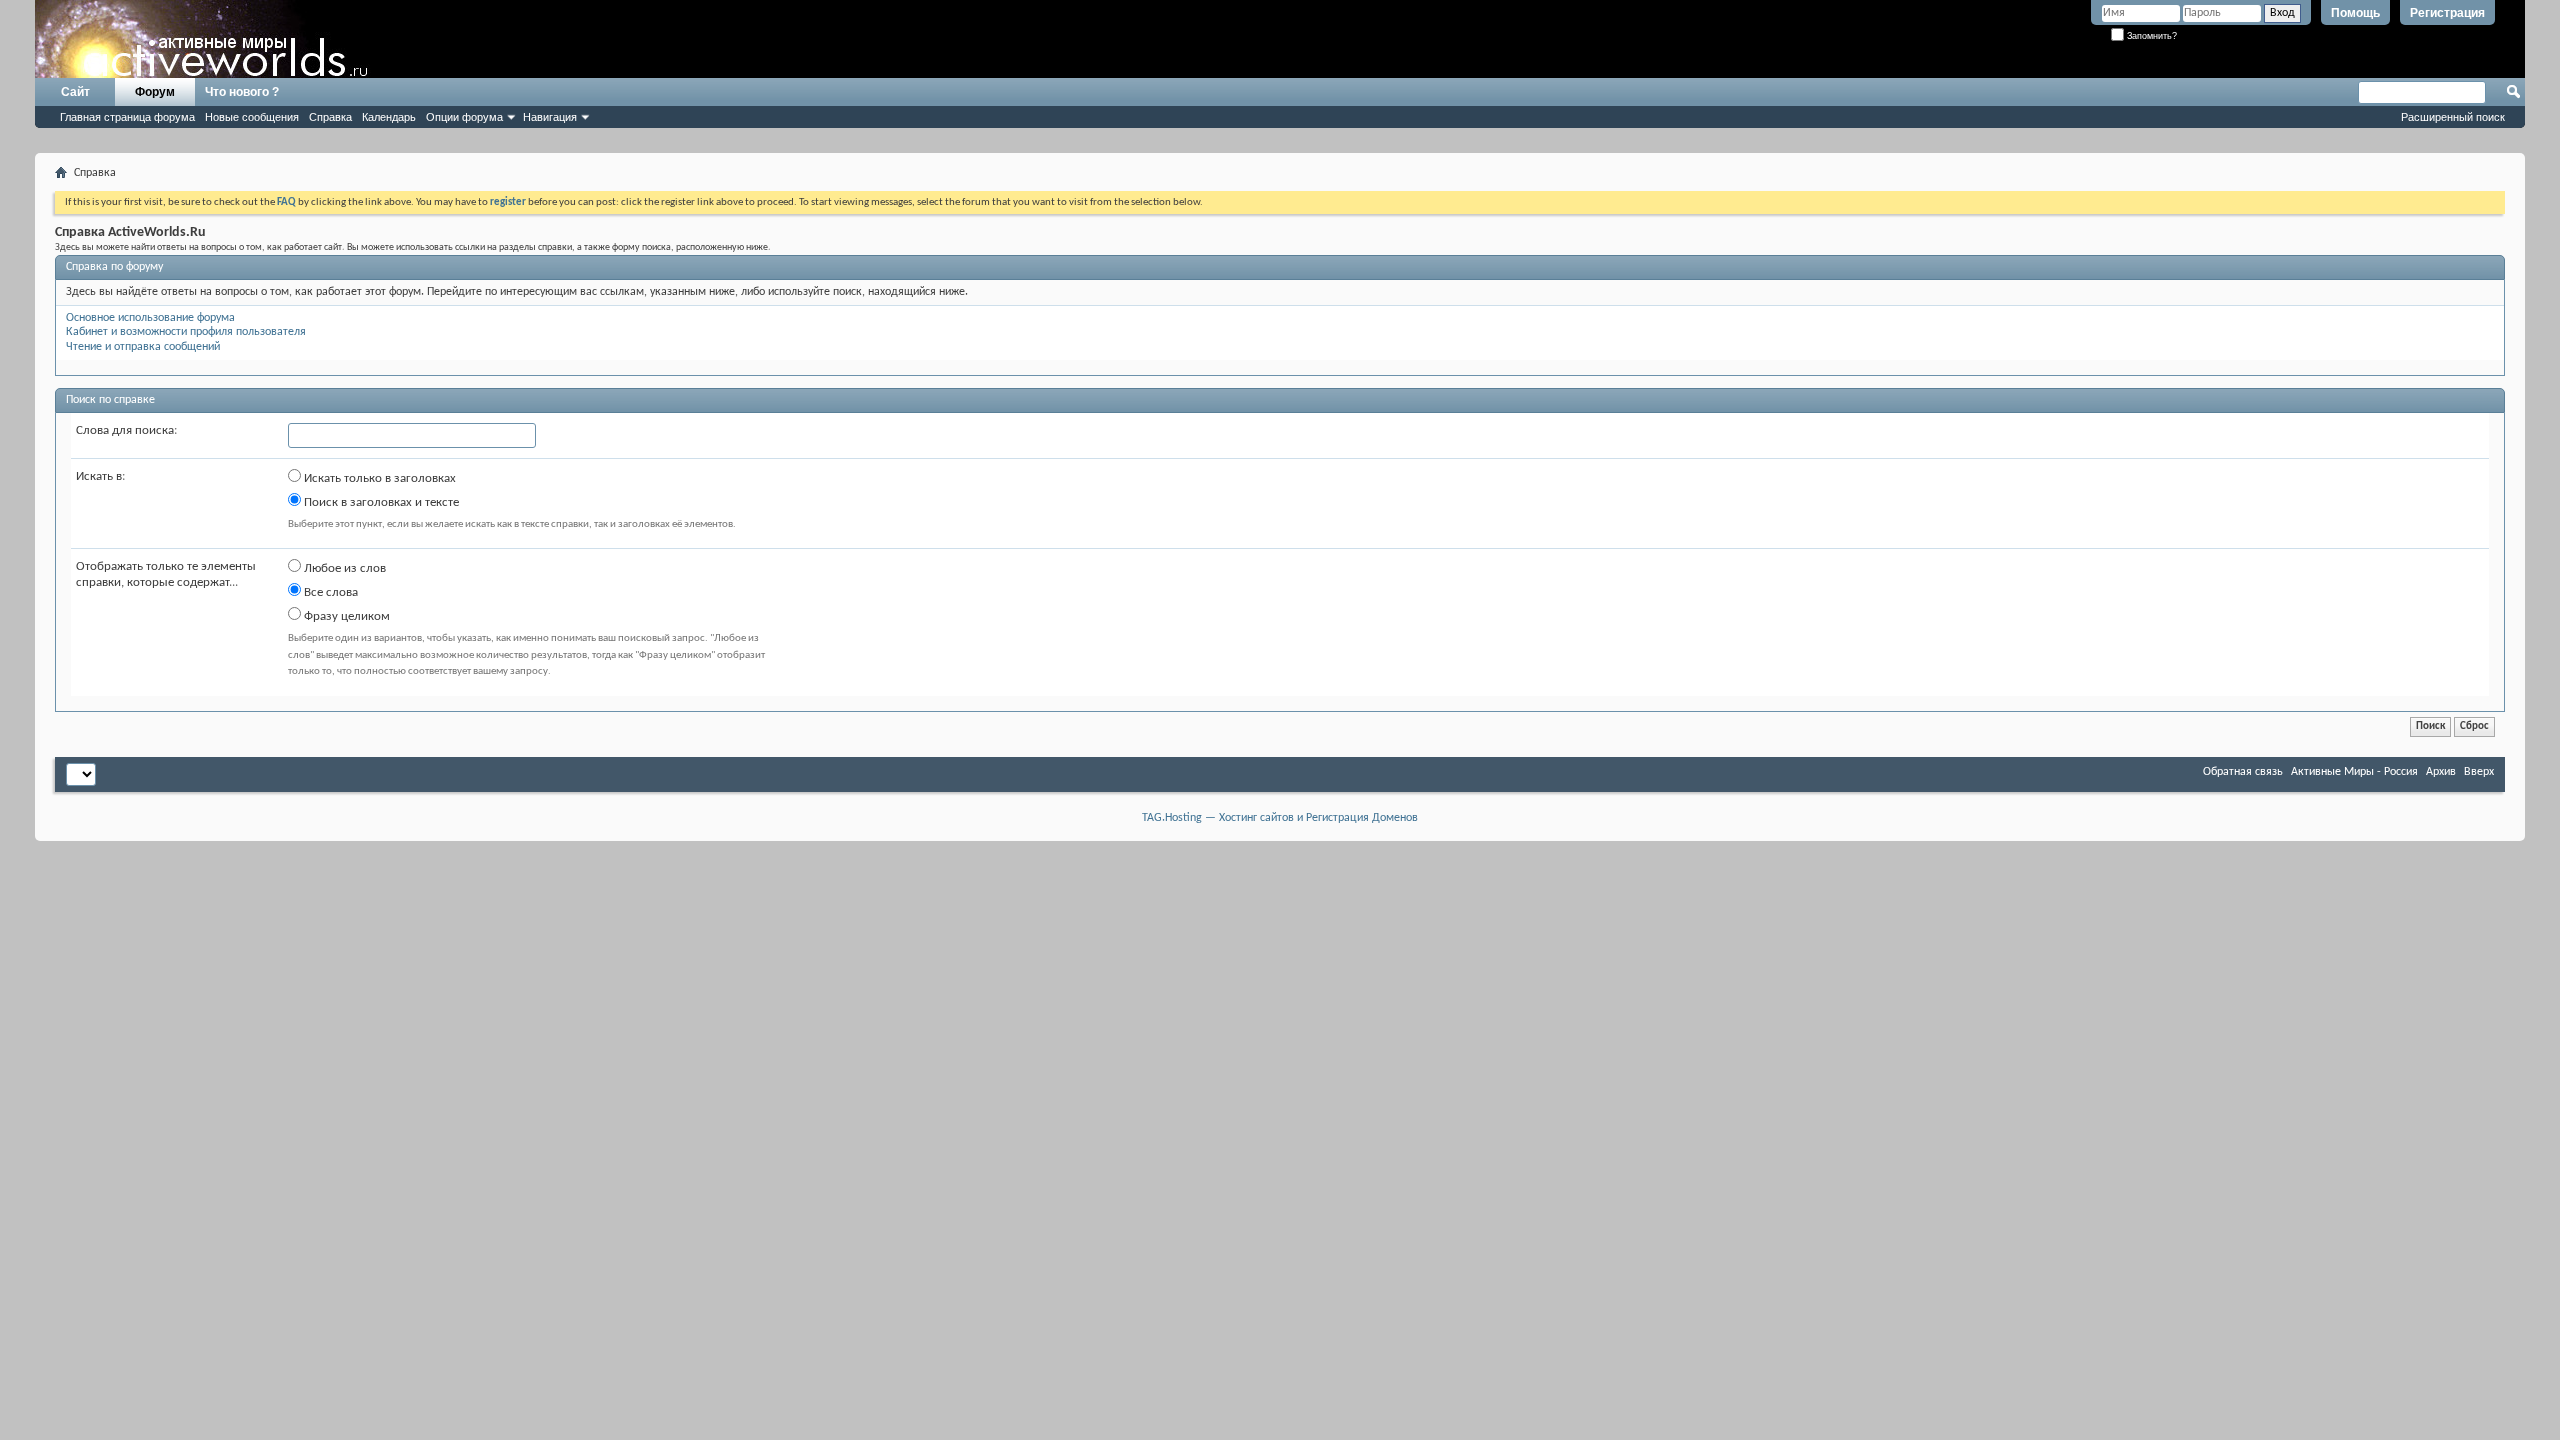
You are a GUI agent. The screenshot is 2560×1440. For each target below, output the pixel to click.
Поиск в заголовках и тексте (380, 502)
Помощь (2355, 13)
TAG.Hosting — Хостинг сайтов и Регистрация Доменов (1280, 818)
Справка (330, 117)
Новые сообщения (252, 117)
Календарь (389, 117)
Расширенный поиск (2453, 117)
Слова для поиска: (126, 430)
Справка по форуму (114, 267)
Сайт (75, 92)
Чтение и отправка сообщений (143, 347)
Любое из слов (343, 568)
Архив (2441, 772)
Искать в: (100, 476)
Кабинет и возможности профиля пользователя (186, 332)
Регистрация (2447, 13)
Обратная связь (2243, 772)
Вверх (2479, 772)
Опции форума (464, 117)
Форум (155, 92)
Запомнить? (2150, 36)
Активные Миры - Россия (2354, 772)
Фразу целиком (345, 616)
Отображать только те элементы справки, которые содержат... (166, 574)
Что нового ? (242, 92)
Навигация (550, 117)
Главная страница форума (127, 117)
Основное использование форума (150, 318)
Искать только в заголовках (378, 478)
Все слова (329, 592)
